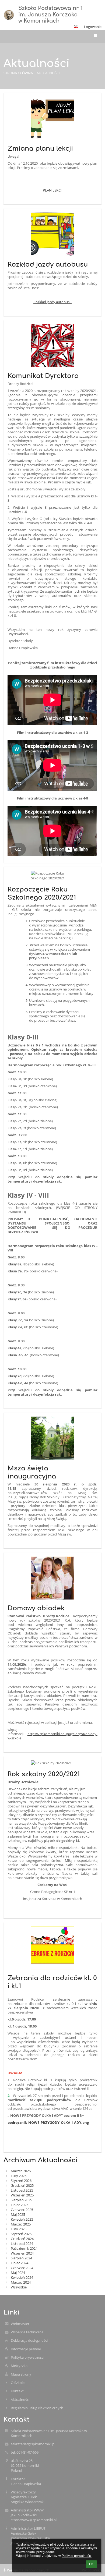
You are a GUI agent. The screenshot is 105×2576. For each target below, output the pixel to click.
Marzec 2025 (21, 2224)
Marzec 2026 (21, 2171)
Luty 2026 (19, 2176)
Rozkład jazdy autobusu (52, 302)
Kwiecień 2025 (22, 2219)
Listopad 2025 (22, 2190)
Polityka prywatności (27, 2357)
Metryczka (19, 2366)
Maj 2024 (18, 2273)
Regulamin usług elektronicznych (37, 2408)
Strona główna (18, 73)
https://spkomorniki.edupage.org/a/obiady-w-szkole (52, 1736)
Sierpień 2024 (21, 2258)
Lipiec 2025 (20, 2205)
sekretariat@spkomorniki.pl (33, 2444)
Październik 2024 (24, 2248)
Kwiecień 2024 (22, 2277)
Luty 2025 (19, 2229)
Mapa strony (21, 2374)
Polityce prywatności (77, 2556)
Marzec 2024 (21, 2282)
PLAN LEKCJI (53, 190)
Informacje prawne (26, 2349)
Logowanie (93, 27)
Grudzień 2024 (22, 2239)
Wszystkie (19, 2287)
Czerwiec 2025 (22, 2210)
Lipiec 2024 (20, 2263)
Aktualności (48, 73)
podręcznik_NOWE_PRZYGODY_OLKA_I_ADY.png (48, 2122)
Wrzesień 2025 (22, 2195)
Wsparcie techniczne (27, 2332)
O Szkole (18, 2383)
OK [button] (91, 2564)
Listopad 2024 (22, 2244)
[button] (76, 27)
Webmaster (20, 2324)
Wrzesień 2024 (22, 2253)
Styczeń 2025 (21, 2234)
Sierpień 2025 (21, 2200)
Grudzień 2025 (22, 2185)
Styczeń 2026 (21, 2181)
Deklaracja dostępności (29, 2340)
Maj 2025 (18, 2214)
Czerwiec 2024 (22, 2268)
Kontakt (17, 2391)
